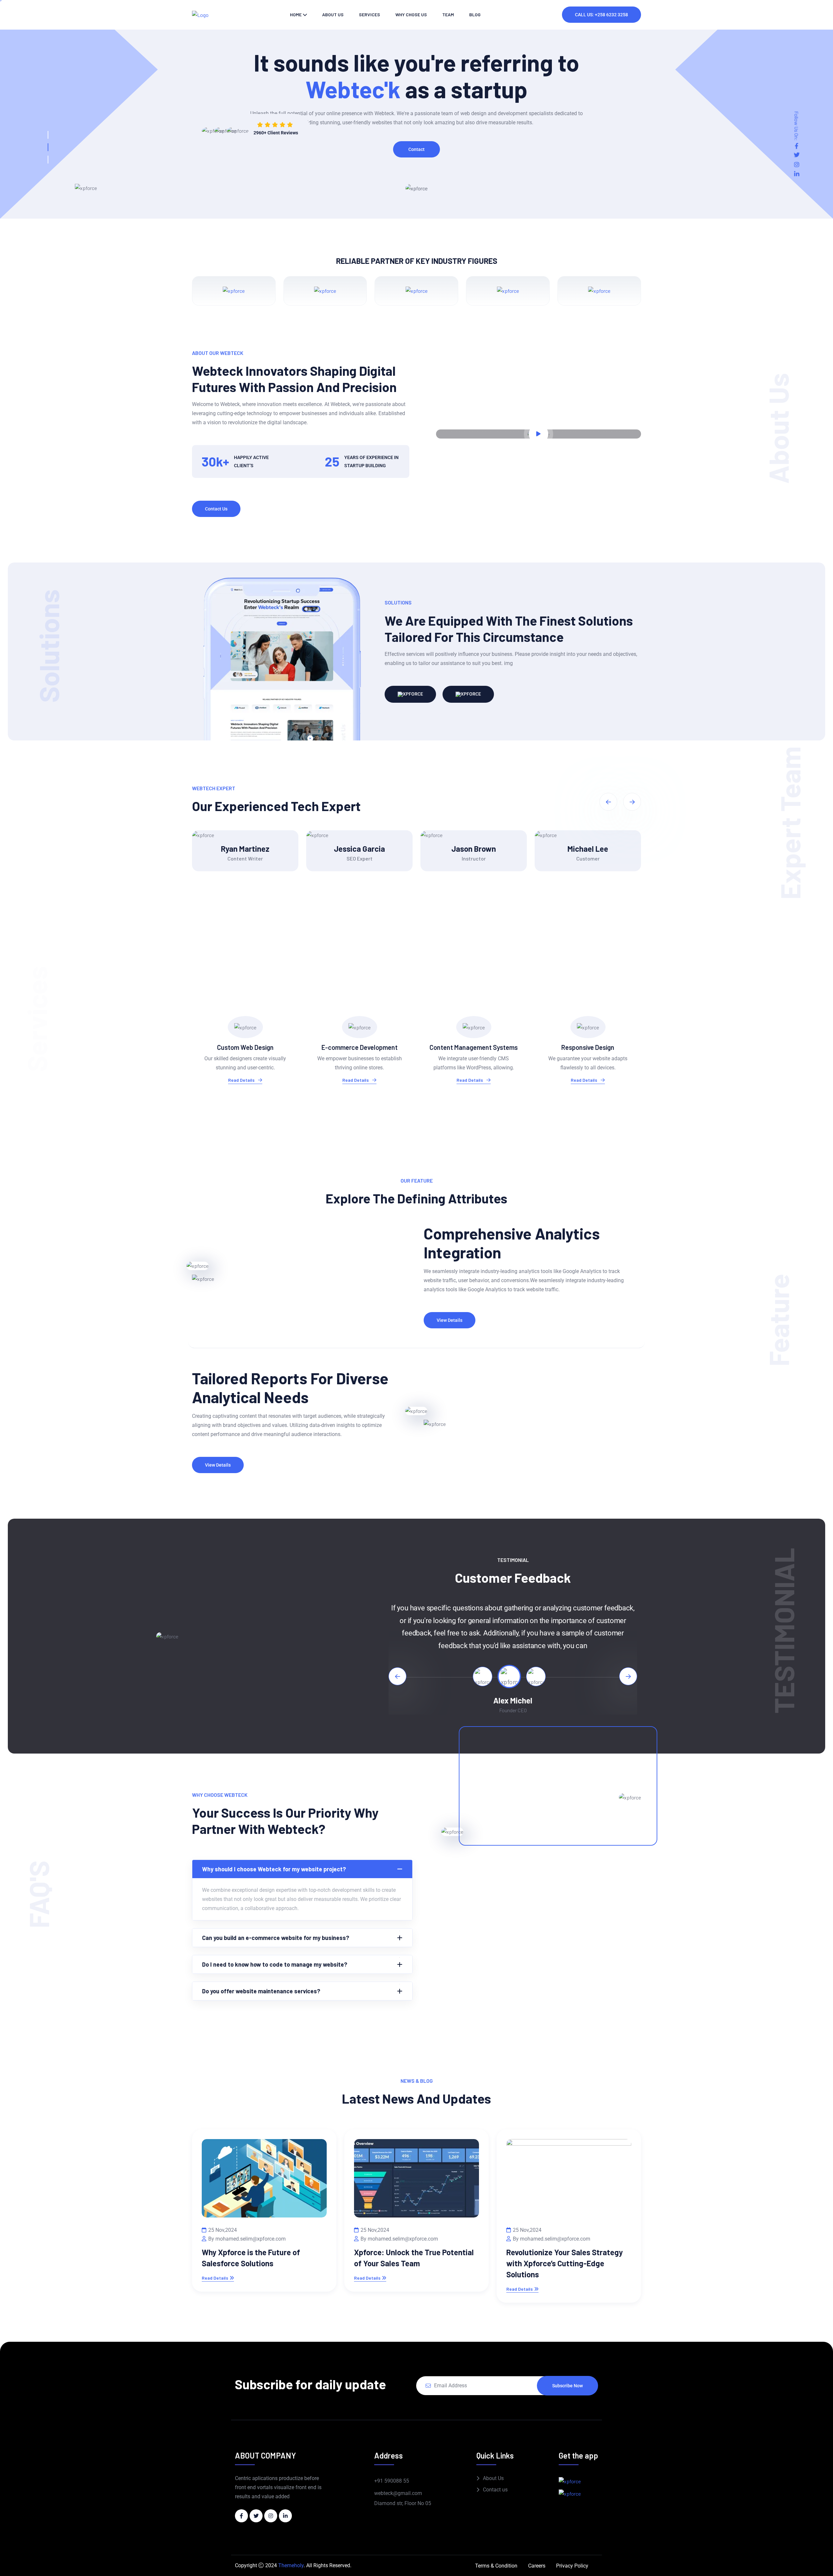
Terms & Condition (496, 2566)
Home (296, 14)
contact (416, 149)
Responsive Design (588, 1047)
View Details (450, 1320)
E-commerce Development (360, 1047)
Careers (537, 2566)
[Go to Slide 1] (48, 135)
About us (333, 14)
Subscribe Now (567, 2386)
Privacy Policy (572, 2566)
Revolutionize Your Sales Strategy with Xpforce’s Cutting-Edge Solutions (565, 2263)
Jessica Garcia (359, 849)
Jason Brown (474, 849)
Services (369, 14)
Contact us (495, 2490)
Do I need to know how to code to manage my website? (275, 1964)
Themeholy (291, 2565)
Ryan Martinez (245, 849)
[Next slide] (628, 1676)
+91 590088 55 (392, 2481)
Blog (475, 14)
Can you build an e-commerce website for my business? (276, 1938)
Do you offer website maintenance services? (261, 1991)
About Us (493, 2478)
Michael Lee (588, 849)
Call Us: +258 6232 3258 (601, 15)
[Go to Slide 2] (48, 147)
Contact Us (216, 509)
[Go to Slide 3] (48, 160)
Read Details (242, 1080)
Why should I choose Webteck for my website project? (274, 1869)
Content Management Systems (474, 1047)
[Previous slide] (397, 1676)
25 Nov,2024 (223, 2230)
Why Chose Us (411, 14)
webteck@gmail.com (398, 2493)
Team (448, 14)
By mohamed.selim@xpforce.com (247, 2239)
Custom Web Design (245, 1047)
